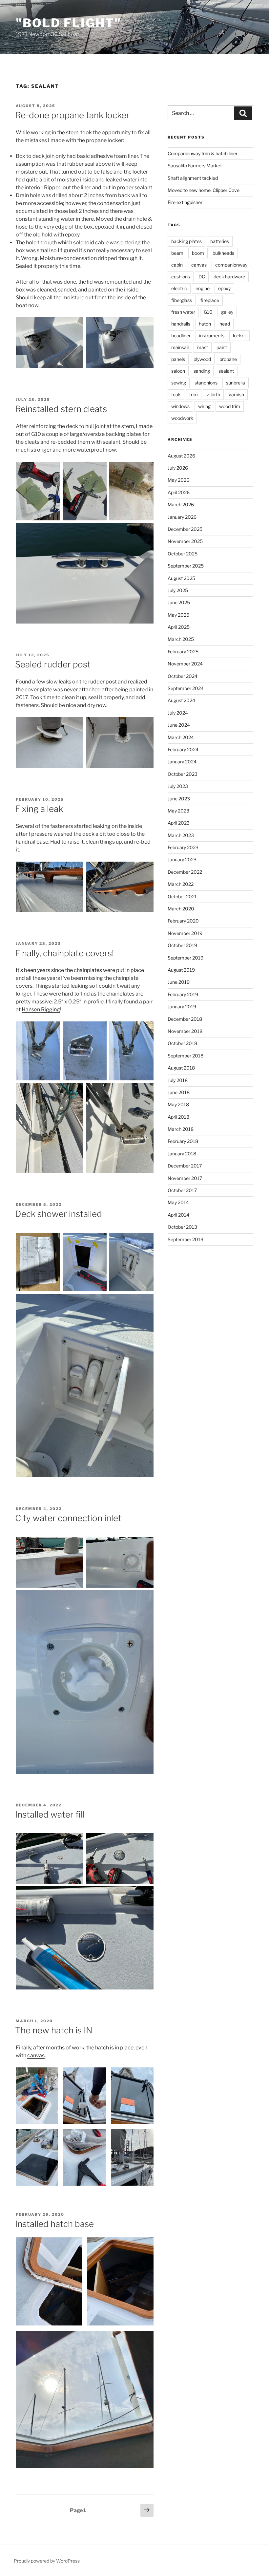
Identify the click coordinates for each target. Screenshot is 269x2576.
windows (180, 406)
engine (203, 288)
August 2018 (181, 1068)
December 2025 (185, 529)
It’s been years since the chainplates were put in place (80, 970)
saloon (178, 371)
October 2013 (182, 1227)
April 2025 (179, 627)
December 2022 (185, 872)
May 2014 (178, 1202)
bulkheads (223, 253)
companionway (231, 265)
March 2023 (181, 835)
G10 (208, 312)
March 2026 (181, 504)
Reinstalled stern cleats (61, 409)
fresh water (183, 312)
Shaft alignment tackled (193, 178)
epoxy (224, 288)
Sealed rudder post (53, 664)
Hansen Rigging (41, 1009)
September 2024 (186, 688)
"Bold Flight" (68, 23)
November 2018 (185, 1031)
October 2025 (183, 554)
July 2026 (178, 468)
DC (202, 277)
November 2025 (185, 541)
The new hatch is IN (54, 2030)
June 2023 (179, 799)
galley (227, 312)
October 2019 (182, 945)
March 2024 (181, 737)
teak (176, 394)
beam (177, 253)
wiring (204, 406)
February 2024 (183, 749)
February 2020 (183, 921)
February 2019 (183, 994)
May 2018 (178, 1104)
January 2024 (182, 762)
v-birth (213, 394)
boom (198, 253)
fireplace (210, 300)
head (225, 324)
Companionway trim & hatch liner (203, 153)
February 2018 (183, 1141)
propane (228, 359)
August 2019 (181, 970)
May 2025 (178, 615)
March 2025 (181, 639)
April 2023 (179, 823)
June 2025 (179, 602)
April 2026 (179, 492)
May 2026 (178, 480)
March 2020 (181, 909)
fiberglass (182, 300)
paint (222, 347)
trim (194, 394)
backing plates (186, 241)
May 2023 (178, 811)
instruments (212, 336)
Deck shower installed (59, 1214)
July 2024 (178, 713)
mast (203, 347)
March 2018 (181, 1129)
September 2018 (186, 1056)
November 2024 (185, 664)
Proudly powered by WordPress (47, 2561)
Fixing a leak (39, 809)
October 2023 (183, 774)
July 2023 (178, 786)
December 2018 (185, 1019)
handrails (181, 324)
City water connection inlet (68, 1518)
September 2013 (186, 1239)
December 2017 (185, 1166)
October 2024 (183, 676)
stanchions (206, 383)
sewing (179, 383)
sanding (202, 371)
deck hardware (229, 277)
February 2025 (183, 652)
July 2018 (178, 1080)
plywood (202, 359)
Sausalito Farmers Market (195, 166)
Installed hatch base (54, 2224)
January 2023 (182, 859)
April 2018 (178, 1117)
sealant (226, 371)
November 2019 (185, 933)
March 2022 (181, 884)
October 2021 (182, 896)
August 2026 (181, 456)
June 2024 (179, 725)
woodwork (182, 418)
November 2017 (185, 1178)
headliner (181, 336)
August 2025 (181, 578)
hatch (205, 324)
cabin (177, 265)
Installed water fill (50, 1814)
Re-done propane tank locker (72, 115)
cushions (181, 277)
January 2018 (182, 1154)
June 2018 (179, 1092)
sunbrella (236, 383)
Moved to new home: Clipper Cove (204, 190)
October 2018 (182, 1043)
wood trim (230, 406)
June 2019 (179, 982)
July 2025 (178, 590)
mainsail (180, 347)
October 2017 (182, 1190)
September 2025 (186, 566)
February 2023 (183, 847)
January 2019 (182, 1007)
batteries (220, 241)
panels (178, 359)
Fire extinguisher (185, 202)
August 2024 (181, 700)
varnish (236, 394)
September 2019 (186, 958)
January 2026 (182, 517)
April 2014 (178, 1215)
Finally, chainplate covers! (64, 953)
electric (179, 288)
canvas (36, 2055)
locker (239, 336)
